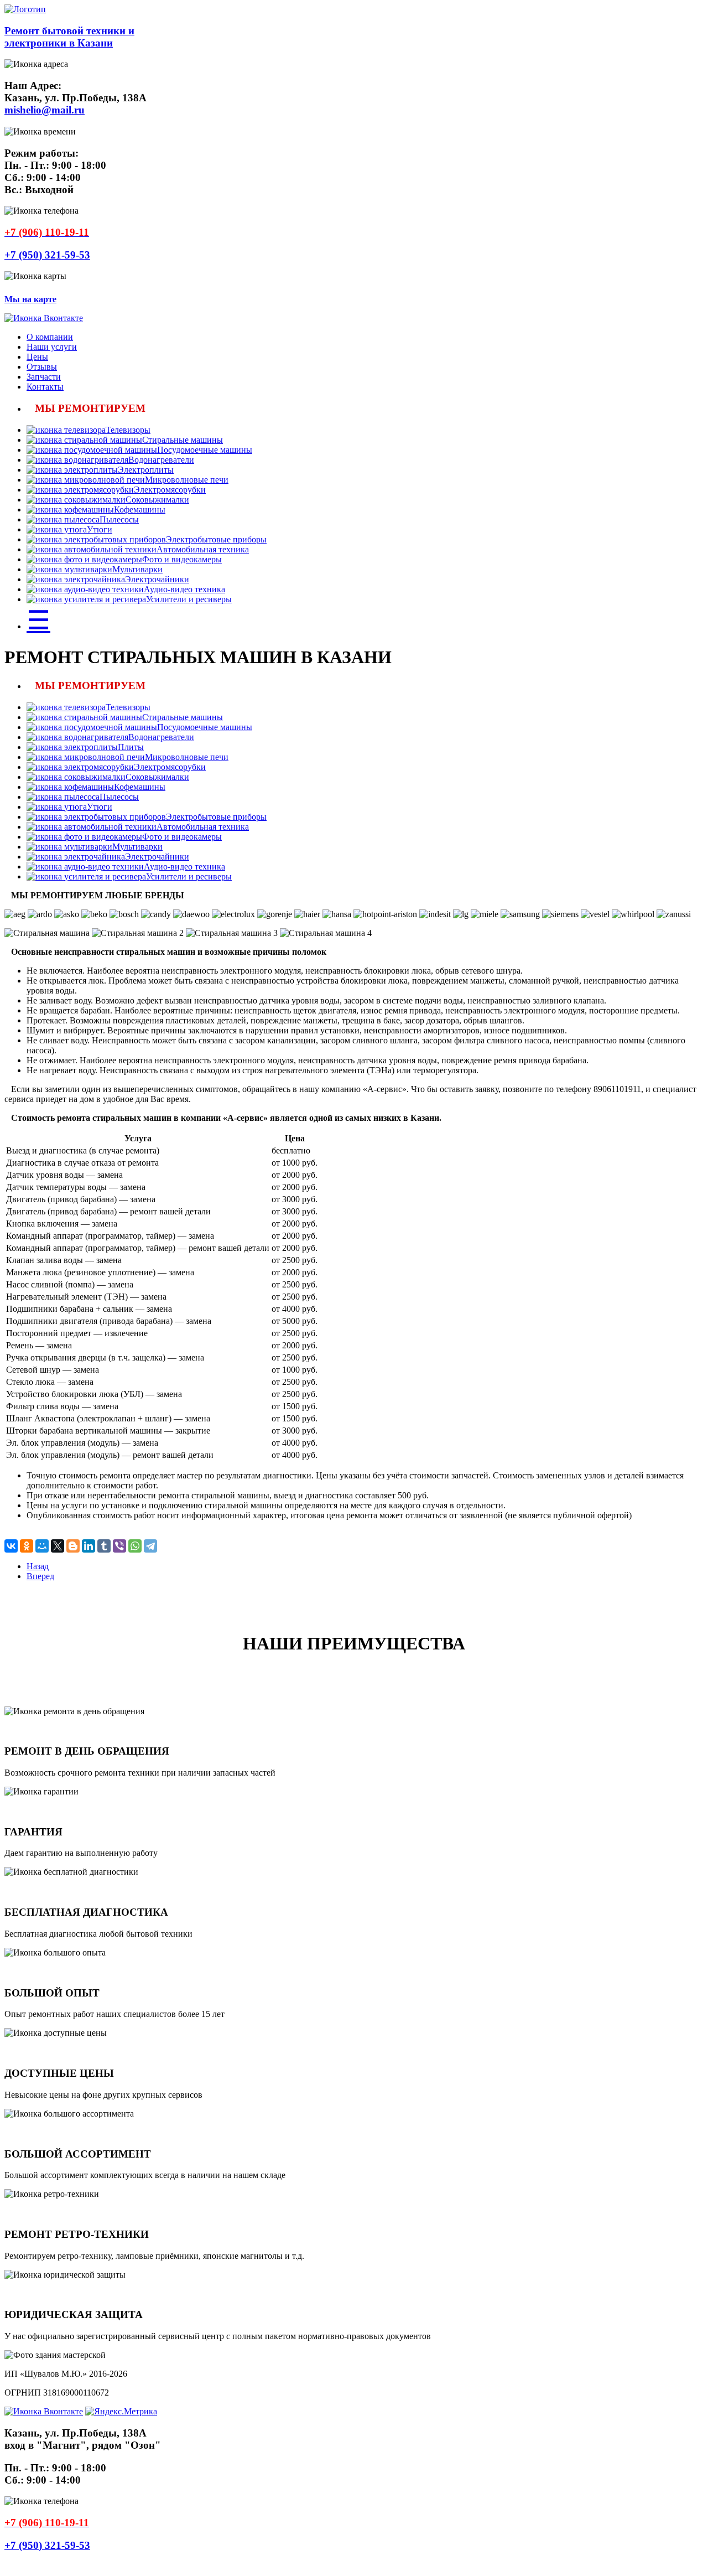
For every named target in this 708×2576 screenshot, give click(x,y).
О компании (50, 337)
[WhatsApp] (135, 1546)
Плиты (131, 747)
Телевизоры (128, 430)
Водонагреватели (161, 460)
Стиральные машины (183, 440)
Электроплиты (146, 470)
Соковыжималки (157, 500)
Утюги (100, 529)
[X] (58, 1546)
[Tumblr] (104, 1546)
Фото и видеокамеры (182, 559)
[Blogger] (73, 1546)
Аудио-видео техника (184, 589)
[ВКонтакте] (11, 1546)
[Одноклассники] (27, 1546)
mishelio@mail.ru (45, 110)
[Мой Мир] (42, 1546)
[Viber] (119, 1546)
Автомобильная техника (203, 549)
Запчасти (44, 377)
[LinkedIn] (88, 1546)
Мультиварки (137, 569)
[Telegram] (150, 1546)
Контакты (45, 387)
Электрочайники (157, 579)
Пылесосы (119, 519)
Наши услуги (52, 347)
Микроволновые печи (187, 480)
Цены (37, 357)
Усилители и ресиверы (189, 599)
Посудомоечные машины (205, 450)
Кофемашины (140, 509)
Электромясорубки (170, 490)
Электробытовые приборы (216, 539)
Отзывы (42, 367)
